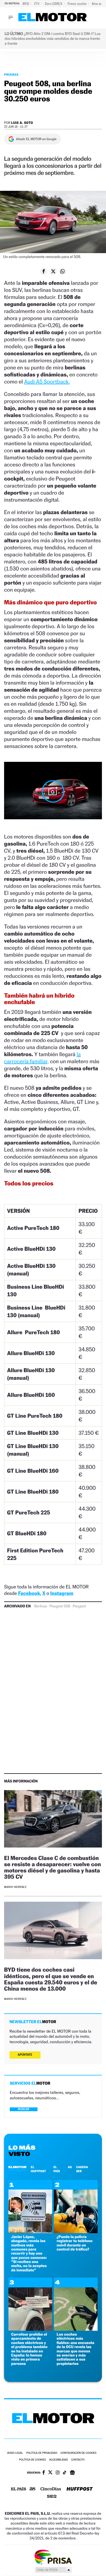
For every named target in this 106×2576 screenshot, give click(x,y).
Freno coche (77, 4)
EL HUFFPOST (38, 2169)
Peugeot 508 (60, 1606)
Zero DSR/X (54, 4)
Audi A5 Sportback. (47, 382)
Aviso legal (15, 2453)
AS (70, 2167)
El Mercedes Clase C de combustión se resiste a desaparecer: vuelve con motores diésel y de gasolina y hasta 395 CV (52, 1867)
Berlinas (41, 1606)
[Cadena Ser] (52, 2497)
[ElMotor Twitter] (50, 2473)
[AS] (33, 2489)
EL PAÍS (57, 2169)
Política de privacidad (42, 2453)
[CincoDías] (51, 2489)
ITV (37, 4)
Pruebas (11, 75)
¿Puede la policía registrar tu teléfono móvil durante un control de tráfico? (74, 2243)
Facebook (29, 1593)
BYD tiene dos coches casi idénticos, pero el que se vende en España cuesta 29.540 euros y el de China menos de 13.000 (51, 1979)
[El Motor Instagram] (58, 2473)
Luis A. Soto (22, 123)
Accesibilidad (59, 2460)
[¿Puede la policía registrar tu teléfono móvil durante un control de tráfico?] (76, 2232)
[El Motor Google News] (72, 2473)
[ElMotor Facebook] (44, 2473)
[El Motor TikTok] (65, 2473)
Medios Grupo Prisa (53, 2570)
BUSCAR (24, 2109)
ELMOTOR (17, 2167)
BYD (26, 4)
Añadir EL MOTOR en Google (36, 139)
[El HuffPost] (80, 2489)
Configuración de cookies (78, 2453)
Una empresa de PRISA (53, 2557)
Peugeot (79, 1606)
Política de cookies (32, 2460)
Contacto (78, 2460)
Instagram (62, 1593)
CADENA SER (82, 2169)
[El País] (18, 2489)
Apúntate (25, 2055)
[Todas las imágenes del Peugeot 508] (53, 791)
